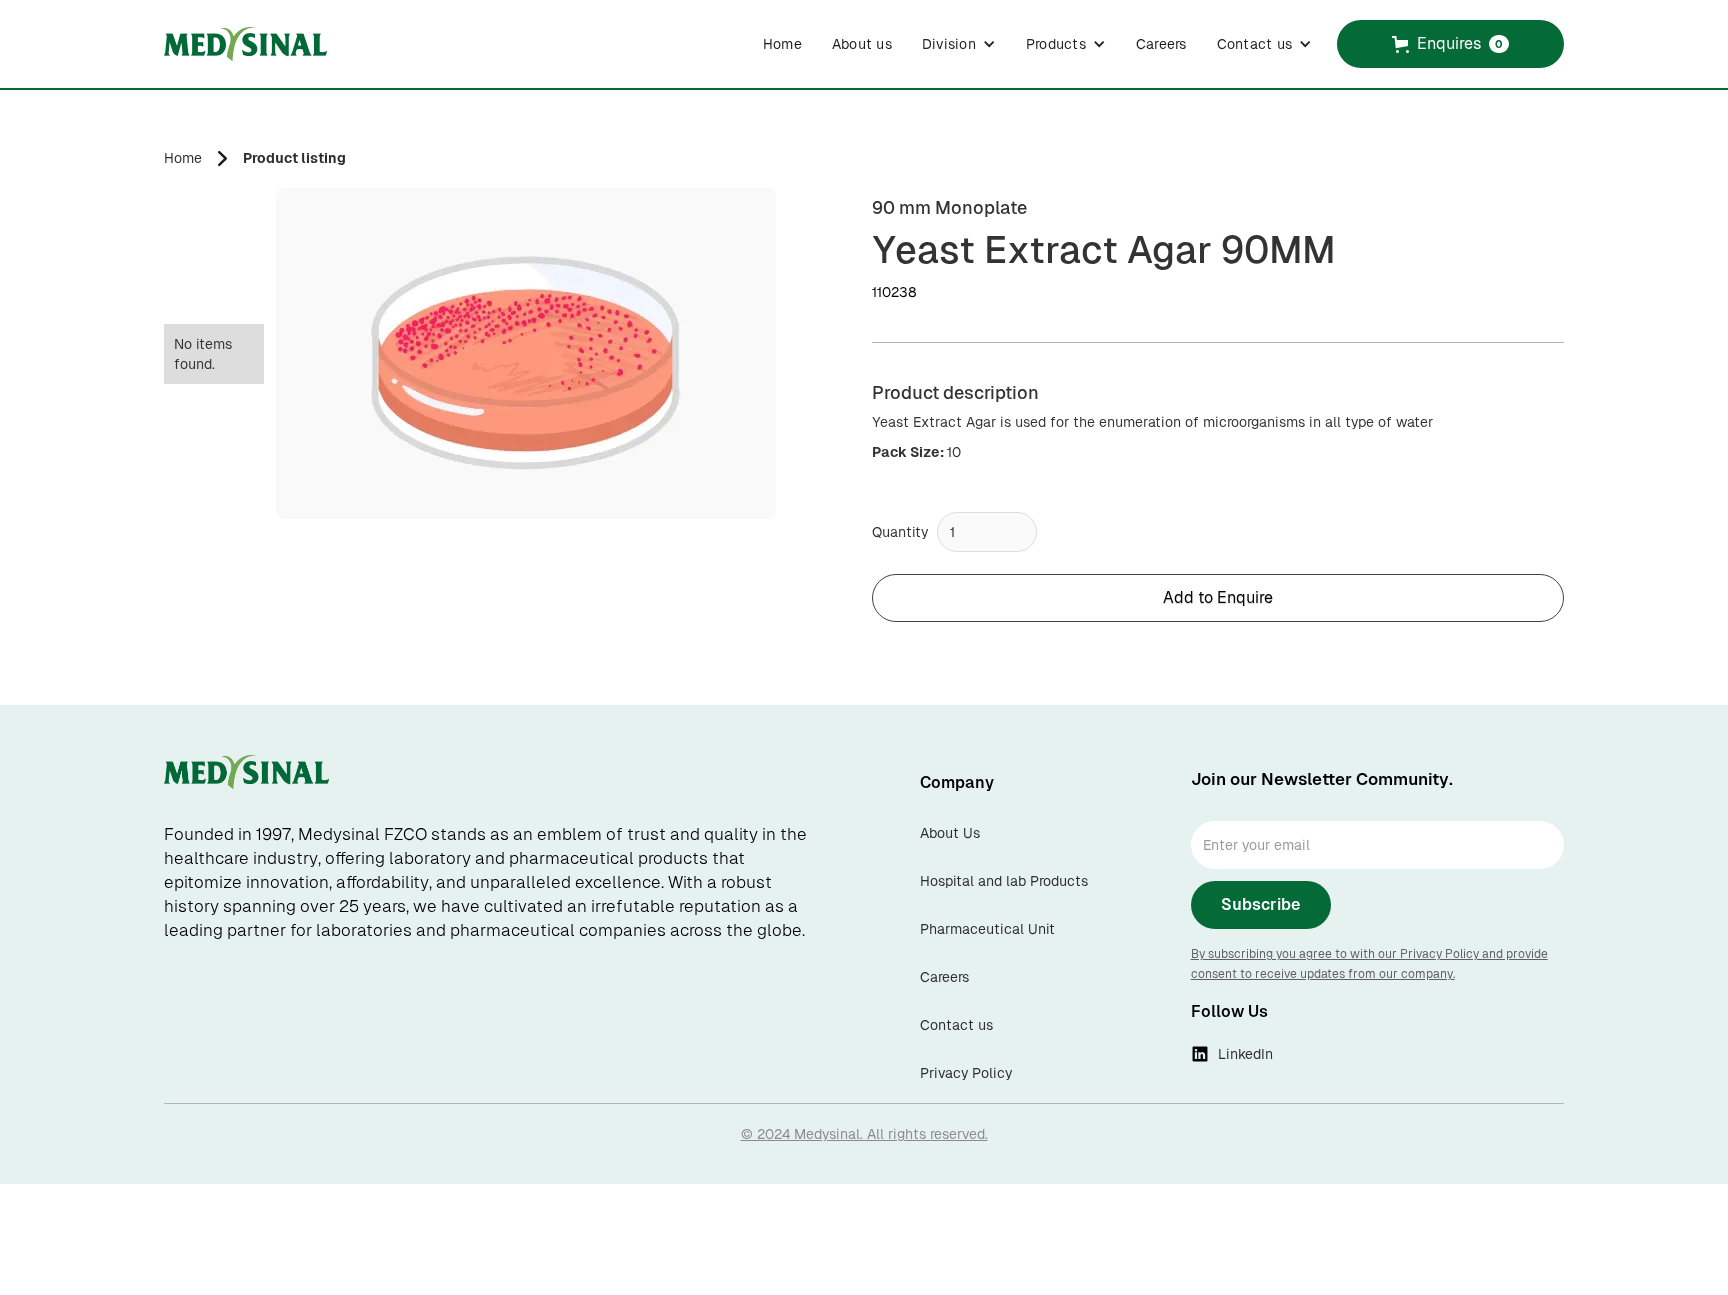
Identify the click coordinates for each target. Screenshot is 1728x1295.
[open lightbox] (526, 353)
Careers (1161, 44)
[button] (959, 44)
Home (782, 44)
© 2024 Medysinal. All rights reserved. (864, 1134)
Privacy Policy (966, 1073)
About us (862, 44)
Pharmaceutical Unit (987, 929)
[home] (245, 44)
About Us (950, 833)
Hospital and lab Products (1004, 881)
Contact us (956, 1025)
